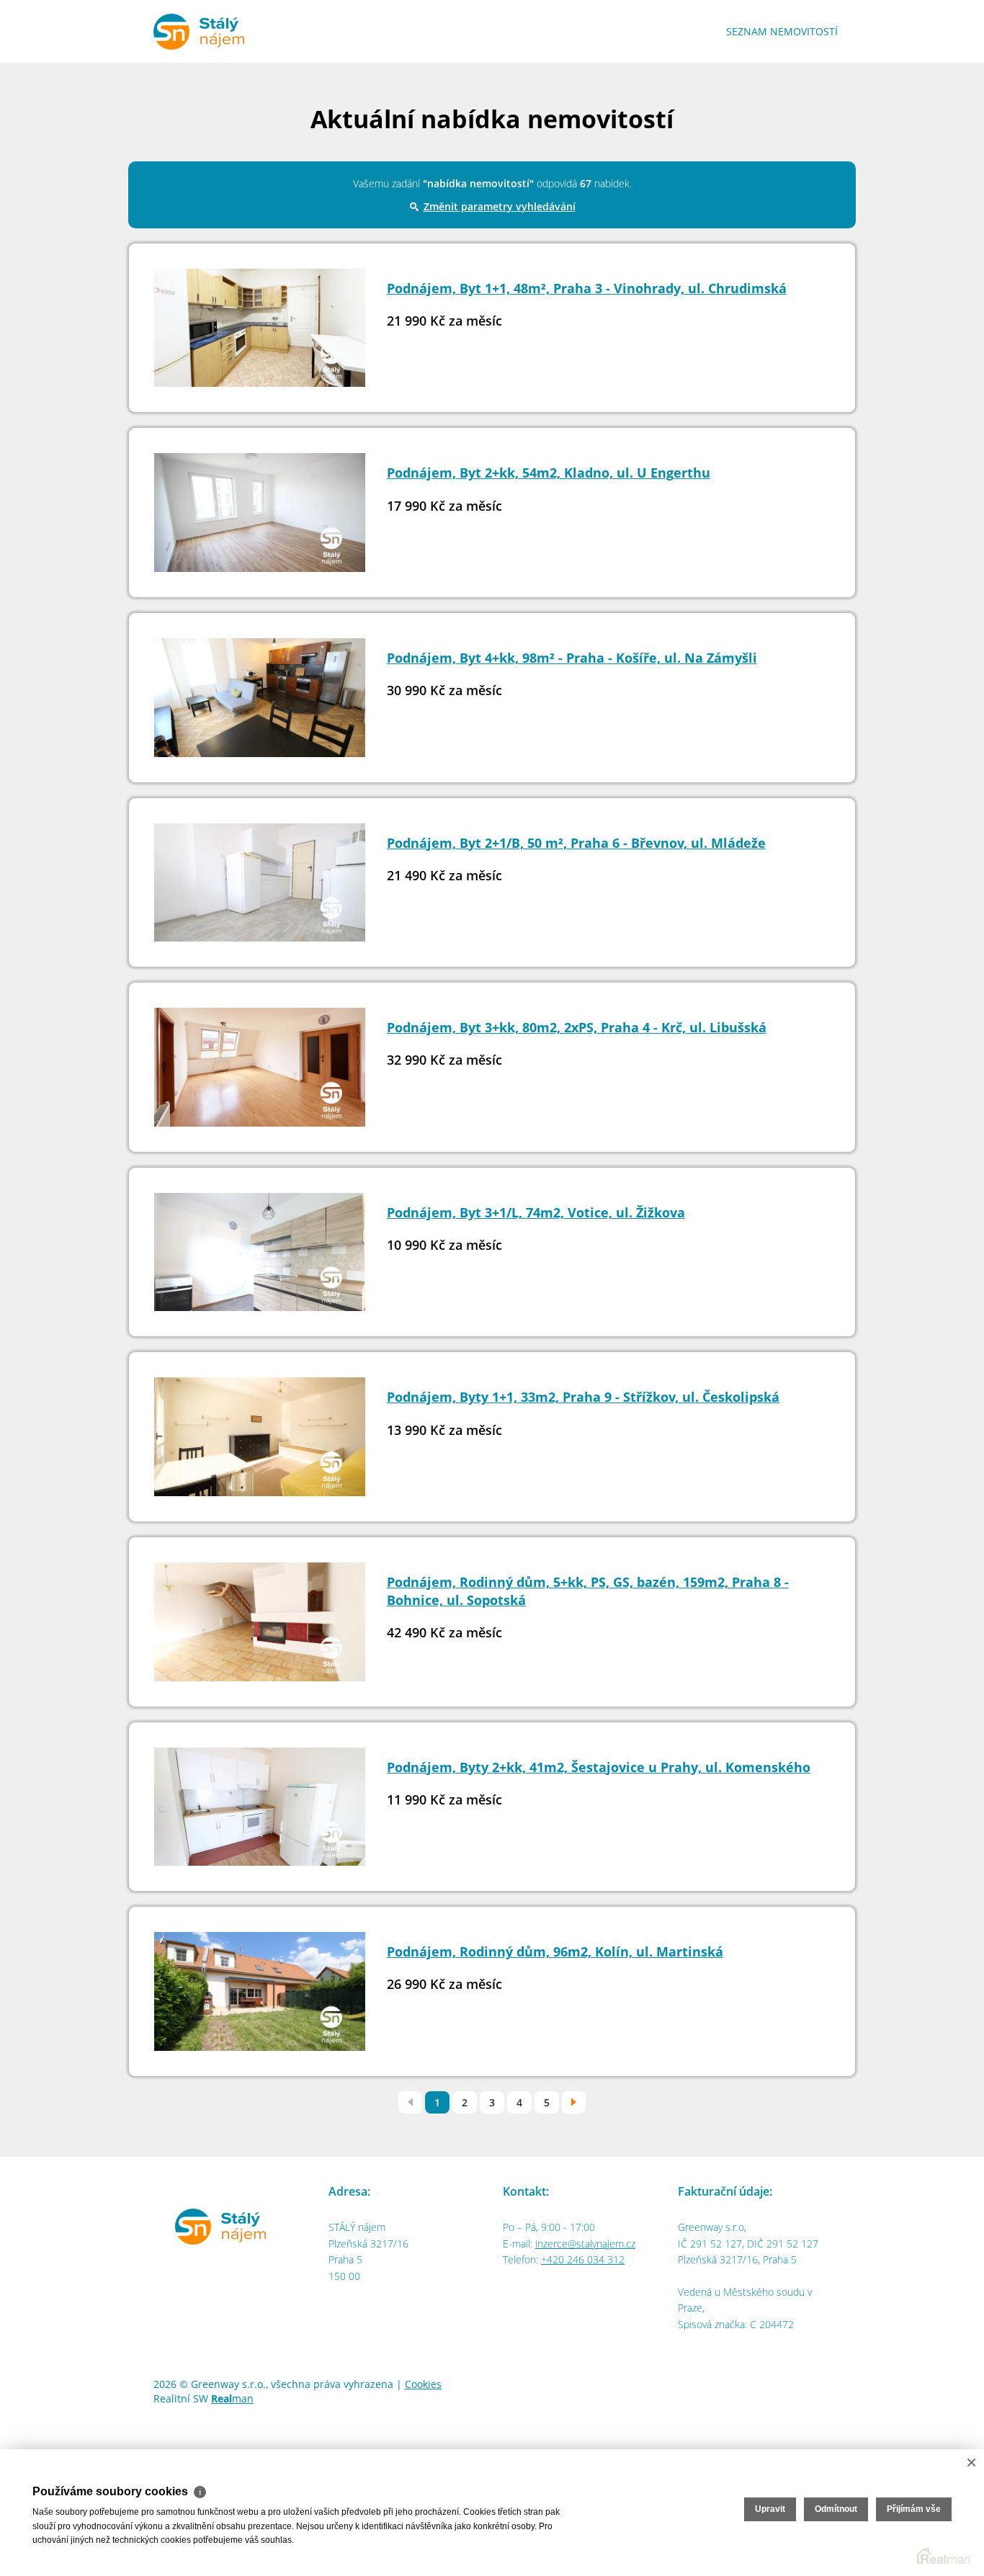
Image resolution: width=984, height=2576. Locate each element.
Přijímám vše (914, 2509)
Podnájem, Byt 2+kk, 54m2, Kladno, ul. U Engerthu (549, 473)
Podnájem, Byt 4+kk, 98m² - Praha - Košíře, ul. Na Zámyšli (572, 658)
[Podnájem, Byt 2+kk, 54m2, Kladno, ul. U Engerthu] (260, 518)
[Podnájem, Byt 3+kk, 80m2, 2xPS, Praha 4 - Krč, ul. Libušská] (260, 1073)
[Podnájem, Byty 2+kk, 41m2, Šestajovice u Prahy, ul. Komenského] (260, 1813)
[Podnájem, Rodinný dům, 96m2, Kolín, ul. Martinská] (260, 1997)
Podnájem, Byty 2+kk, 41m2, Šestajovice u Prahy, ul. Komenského (599, 1767)
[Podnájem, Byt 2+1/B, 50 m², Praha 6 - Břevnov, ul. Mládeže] (260, 889)
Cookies (423, 2384)
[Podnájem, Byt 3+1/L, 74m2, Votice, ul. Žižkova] (260, 1258)
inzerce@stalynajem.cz (585, 2244)
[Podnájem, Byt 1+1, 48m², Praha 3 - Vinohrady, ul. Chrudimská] (260, 334)
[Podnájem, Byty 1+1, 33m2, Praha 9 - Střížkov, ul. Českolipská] (260, 1443)
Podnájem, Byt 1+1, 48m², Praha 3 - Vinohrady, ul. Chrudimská (587, 288)
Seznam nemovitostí (782, 31)
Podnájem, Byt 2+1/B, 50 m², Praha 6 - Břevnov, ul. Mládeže (576, 843)
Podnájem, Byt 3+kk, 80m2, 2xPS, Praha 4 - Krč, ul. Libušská (577, 1027)
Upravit (770, 2509)
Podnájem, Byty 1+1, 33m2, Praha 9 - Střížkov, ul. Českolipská (583, 1397)
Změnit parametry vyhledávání (500, 206)
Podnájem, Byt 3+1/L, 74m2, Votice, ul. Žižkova (536, 1212)
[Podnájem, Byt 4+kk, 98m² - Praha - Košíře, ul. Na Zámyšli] (260, 703)
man (232, 2398)
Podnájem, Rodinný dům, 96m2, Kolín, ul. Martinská (555, 1951)
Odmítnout (836, 2509)
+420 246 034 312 (583, 2259)
